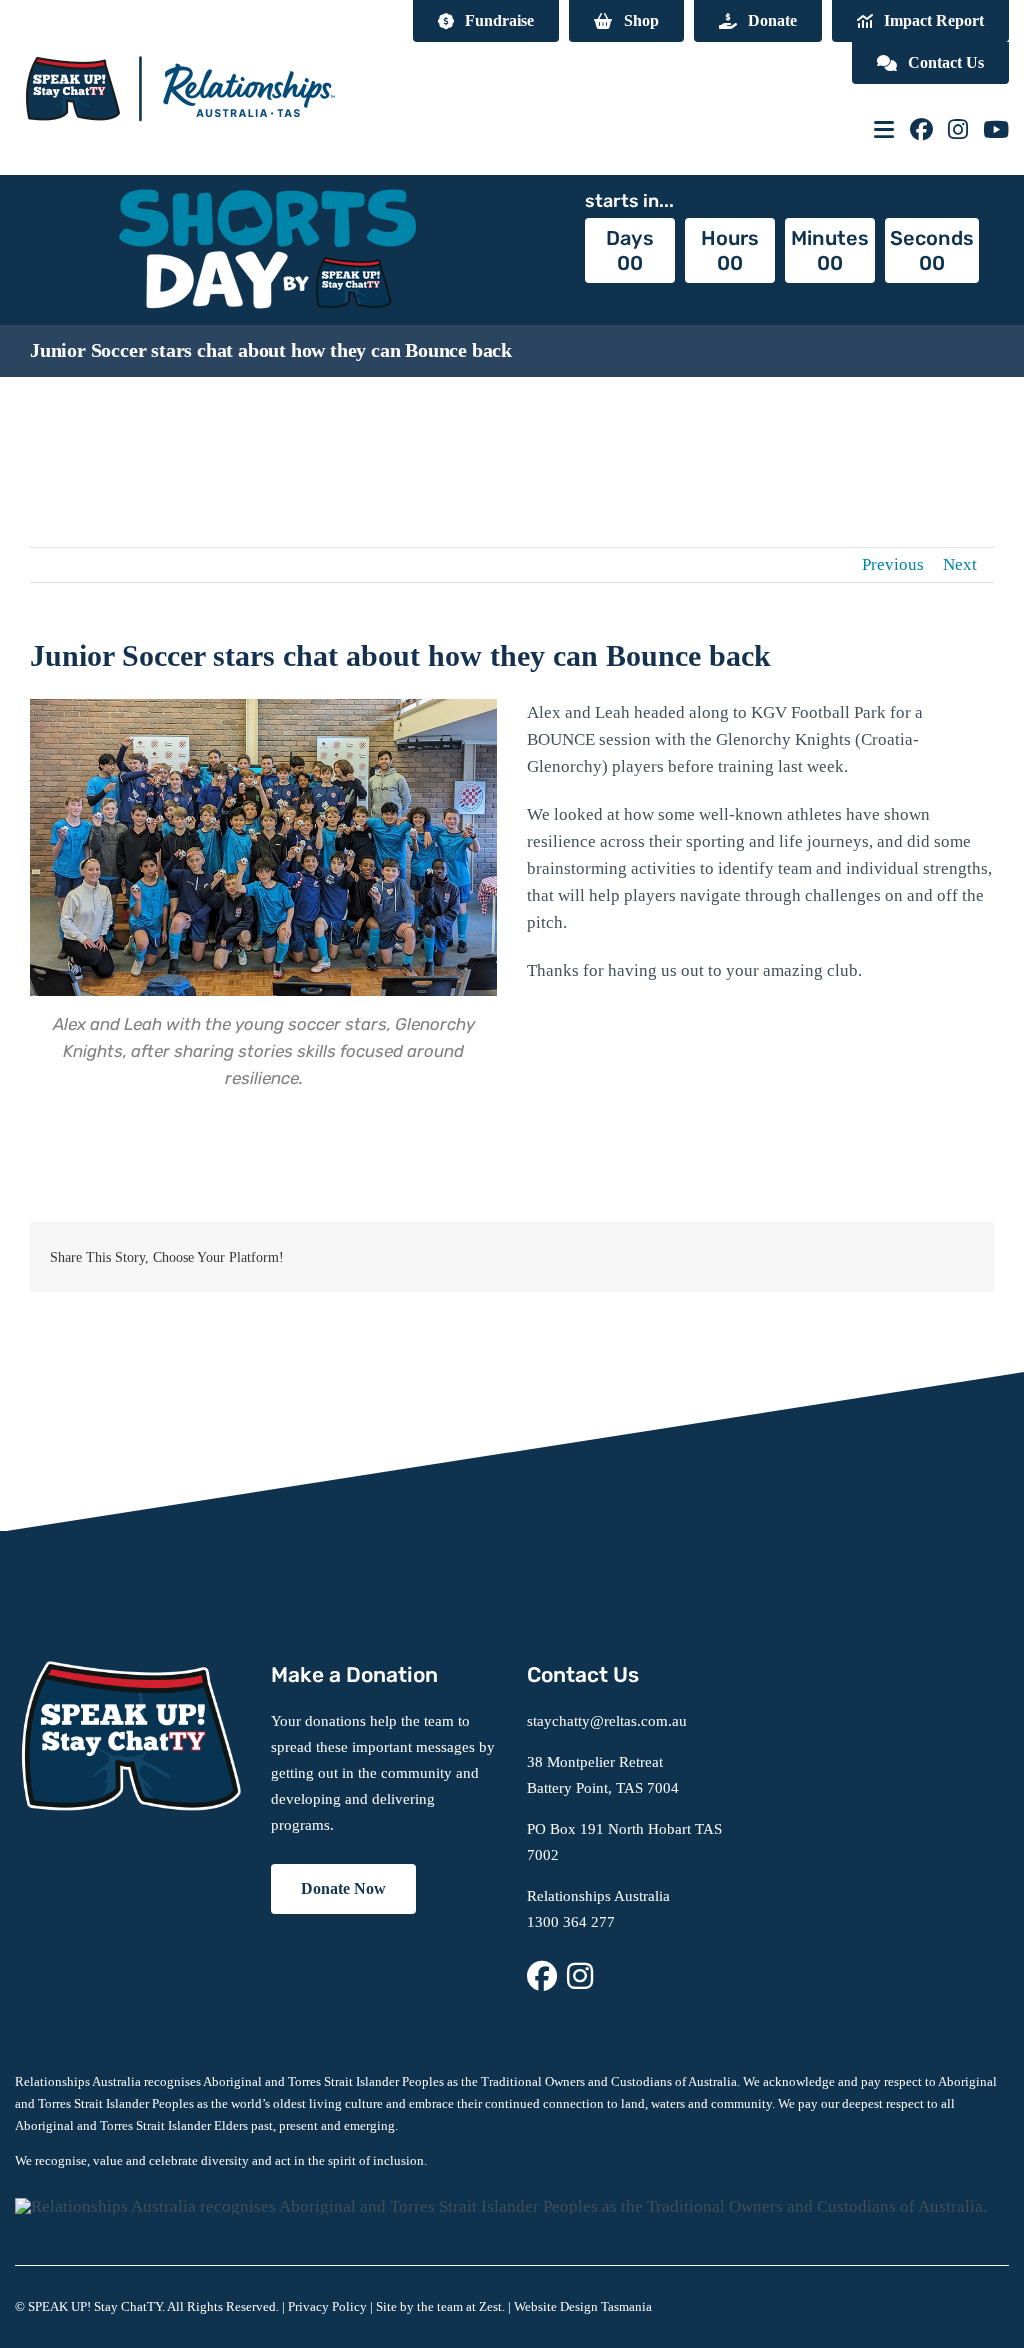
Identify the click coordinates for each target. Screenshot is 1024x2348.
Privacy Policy (327, 2306)
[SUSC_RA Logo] (179, 39)
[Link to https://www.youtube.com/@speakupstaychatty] (996, 129)
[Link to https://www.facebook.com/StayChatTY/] (921, 129)
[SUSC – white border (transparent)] (128, 1669)
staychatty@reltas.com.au (607, 1721)
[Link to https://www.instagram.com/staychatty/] (958, 129)
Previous (893, 564)
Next (960, 564)
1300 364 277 (571, 1922)
